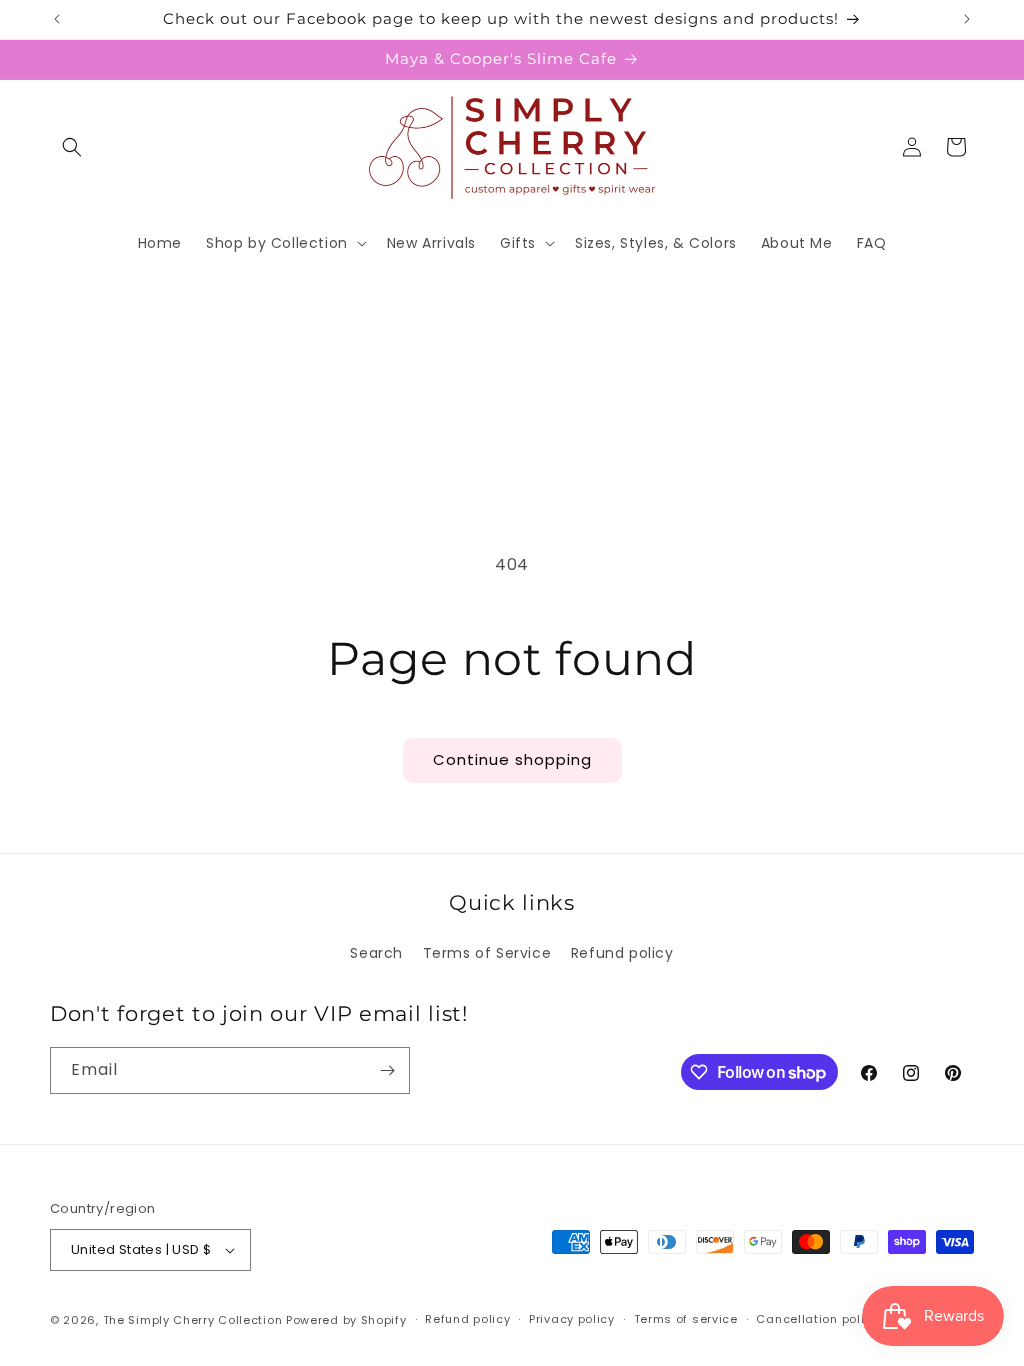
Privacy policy (572, 1319)
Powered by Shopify (346, 1320)
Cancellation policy (817, 1319)
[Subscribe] (387, 1070)
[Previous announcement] (57, 19)
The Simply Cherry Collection (193, 1320)
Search (376, 953)
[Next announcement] (967, 19)
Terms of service (686, 1319)
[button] (72, 147)
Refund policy (622, 953)
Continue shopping (512, 759)
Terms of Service (487, 953)
